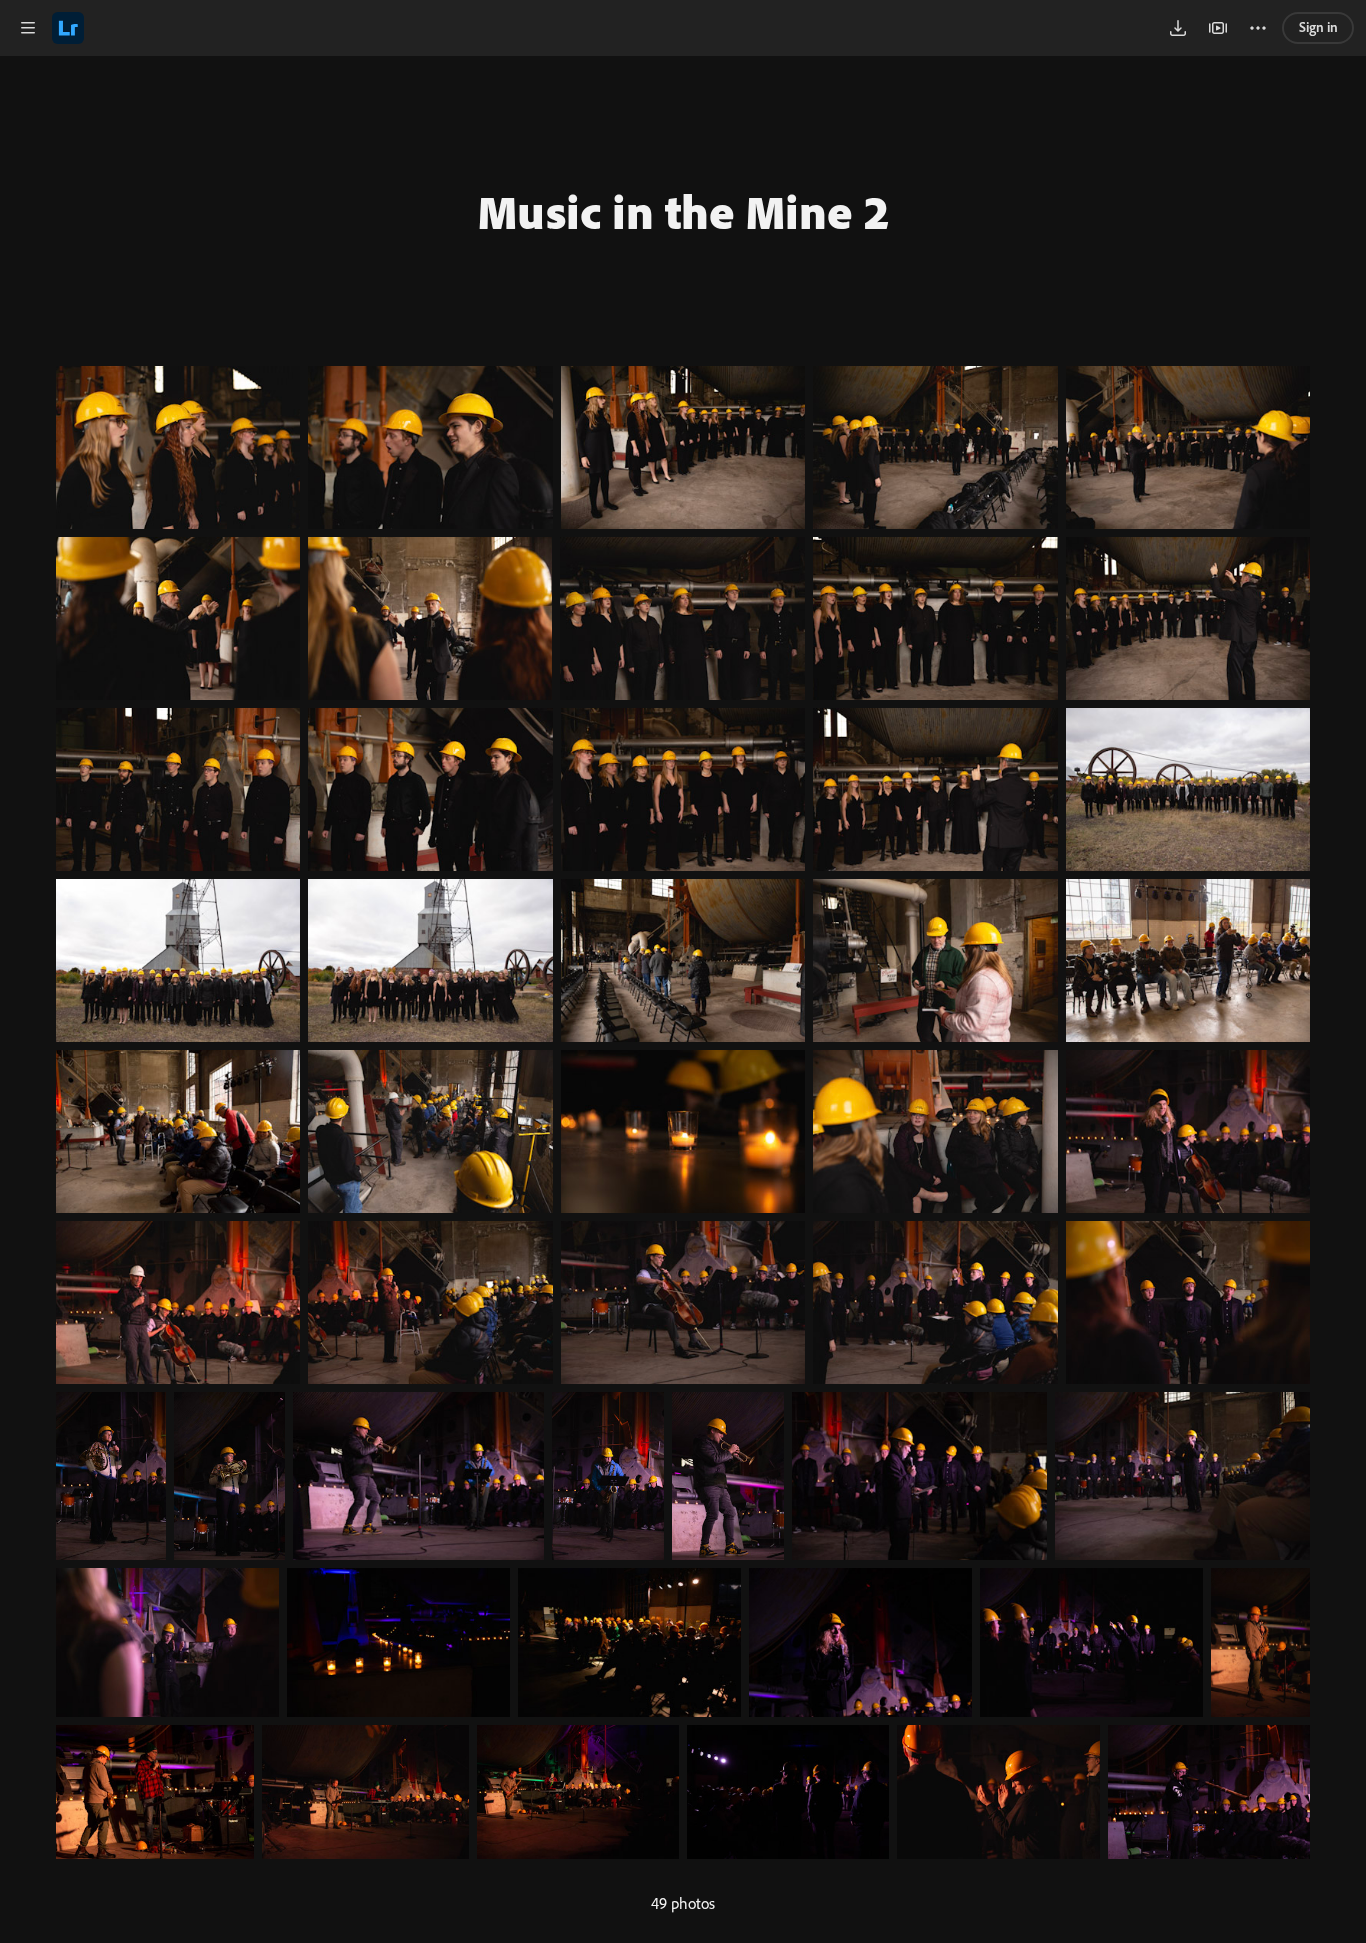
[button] (28, 28)
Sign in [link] (1318, 27)
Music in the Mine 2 (683, 211)
